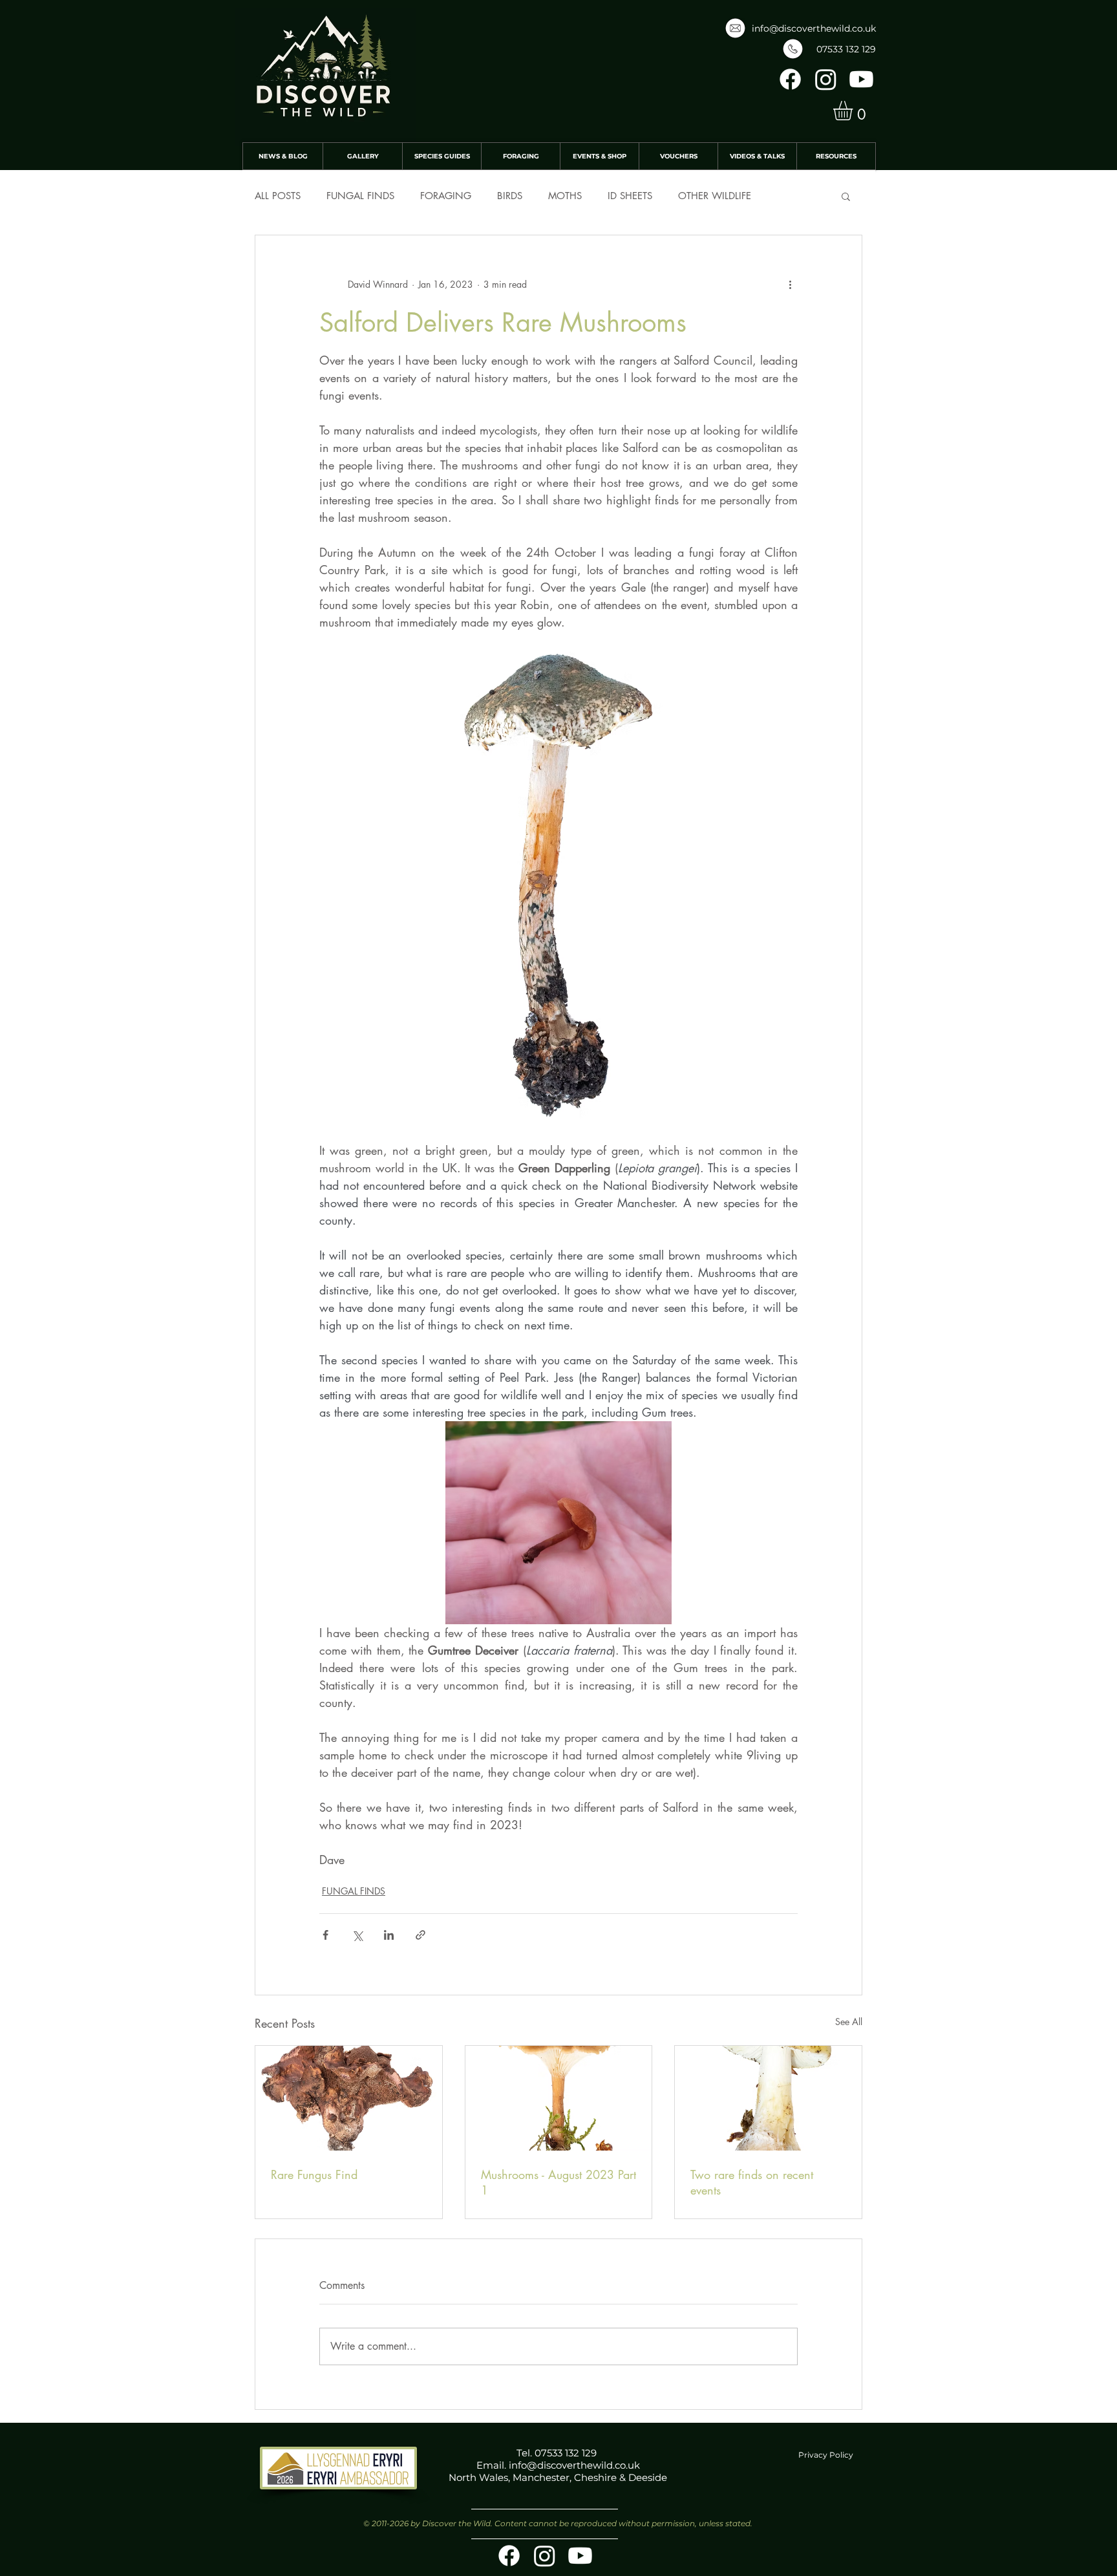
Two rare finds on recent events (752, 2182)
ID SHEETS (630, 196)
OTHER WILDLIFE (715, 196)
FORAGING (446, 196)
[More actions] (790, 284)
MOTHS (565, 196)
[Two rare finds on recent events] (768, 2098)
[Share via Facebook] (325, 1935)
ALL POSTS (278, 196)
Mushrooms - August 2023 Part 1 (558, 2182)
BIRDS (510, 196)
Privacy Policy (826, 2455)
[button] (854, 111)
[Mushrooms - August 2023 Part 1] (559, 2098)
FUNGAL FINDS (360, 196)
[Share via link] (420, 1935)
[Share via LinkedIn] (389, 1935)
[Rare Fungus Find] (349, 2098)
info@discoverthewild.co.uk (814, 28)
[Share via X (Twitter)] (357, 1935)
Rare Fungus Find (314, 2174)
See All (849, 2022)
